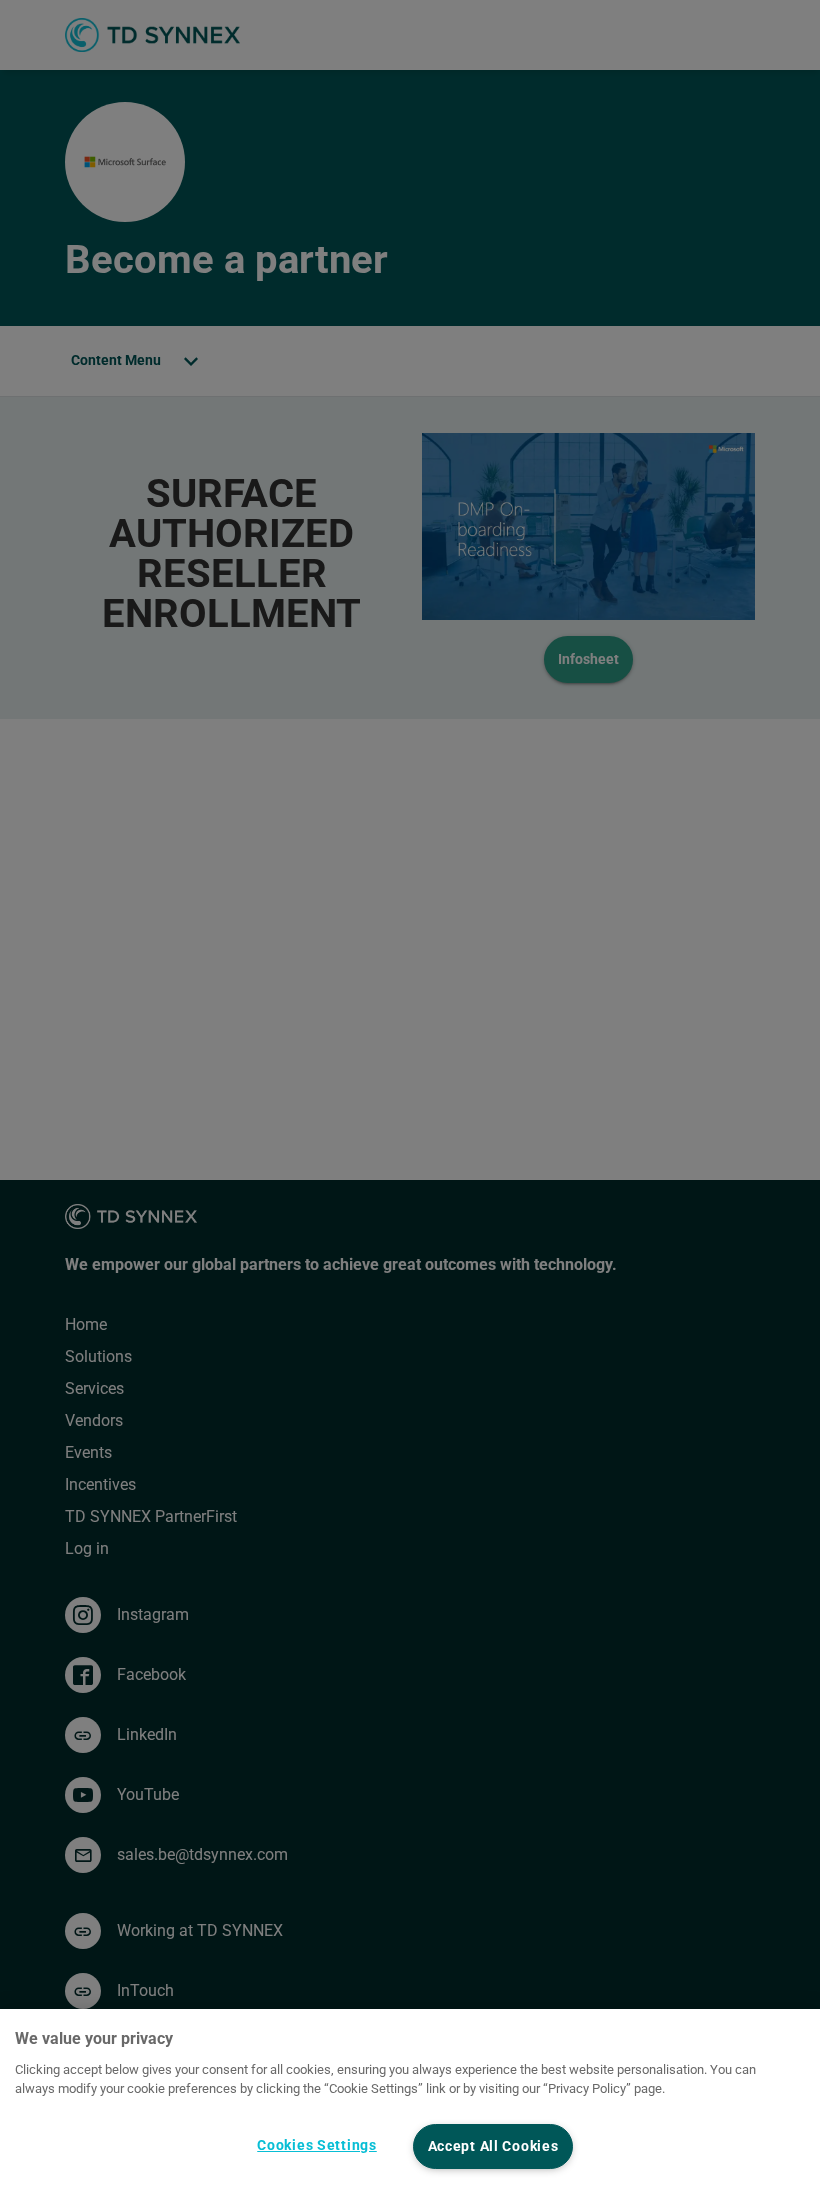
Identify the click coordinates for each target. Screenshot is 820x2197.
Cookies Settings (317, 2145)
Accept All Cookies (493, 2146)
